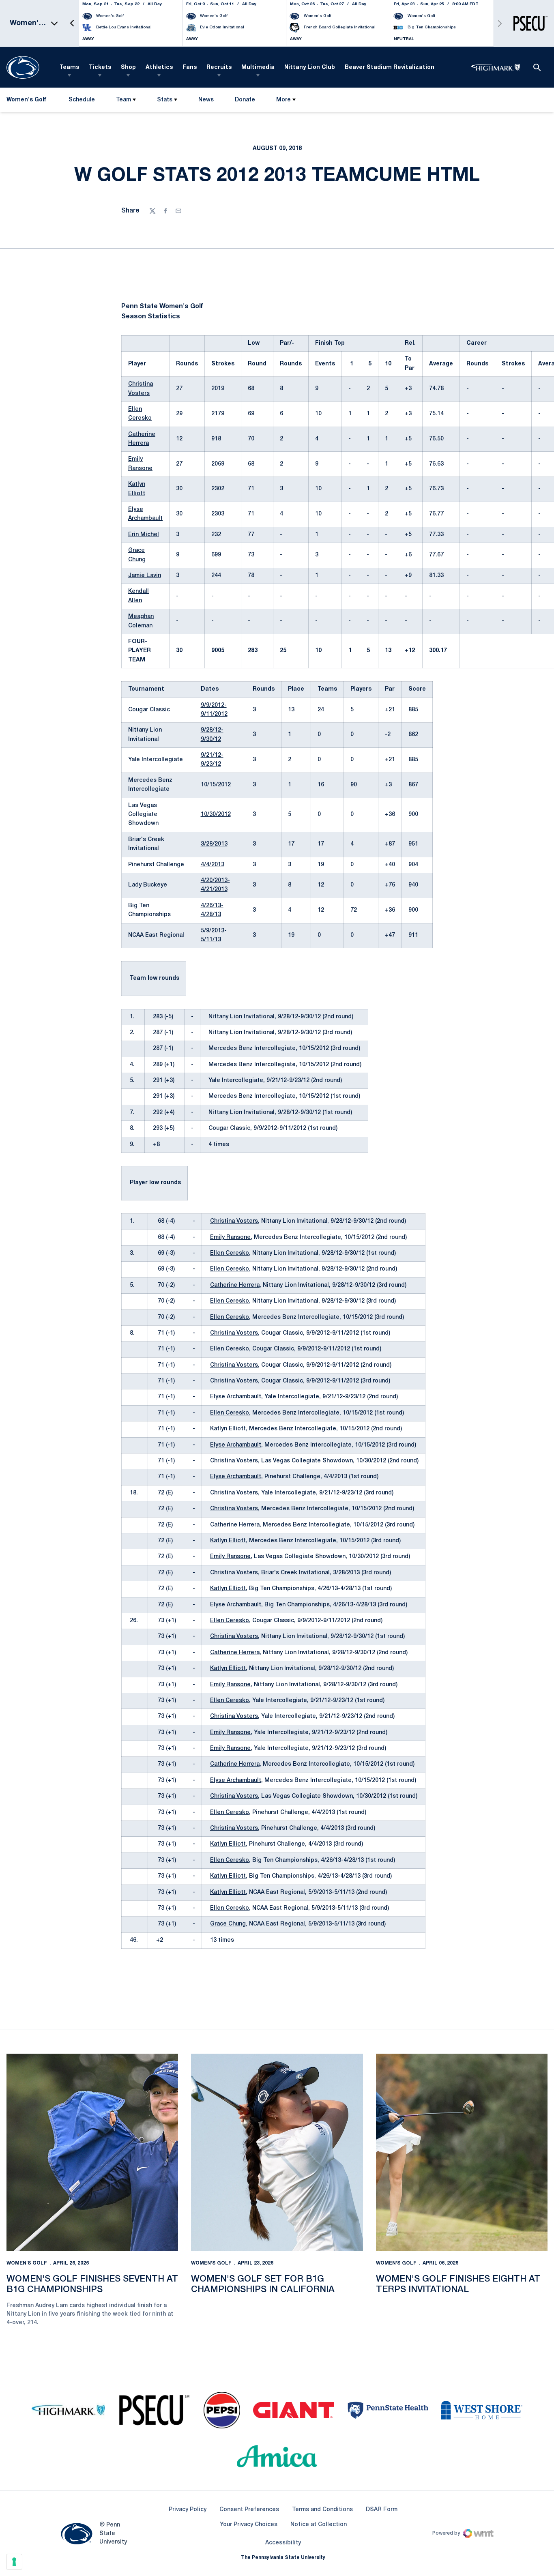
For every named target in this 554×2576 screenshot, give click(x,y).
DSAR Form (382, 2510)
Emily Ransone (230, 1238)
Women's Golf (27, 2263)
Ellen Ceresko (230, 1253)
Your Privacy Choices (249, 2525)
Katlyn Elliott (228, 1429)
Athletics (159, 68)
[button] (72, 23)
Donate (245, 102)
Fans (190, 68)
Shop (128, 68)
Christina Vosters (234, 1221)
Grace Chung (228, 1924)
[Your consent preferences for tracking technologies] (14, 2562)
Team (123, 100)
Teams (69, 68)
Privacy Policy (188, 2510)
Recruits (219, 68)
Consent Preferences (249, 2510)
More (283, 100)
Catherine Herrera (235, 1285)
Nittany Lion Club (310, 68)
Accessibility (283, 2543)
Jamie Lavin (145, 576)
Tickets (100, 68)
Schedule (82, 100)
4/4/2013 (213, 865)
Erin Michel (144, 535)
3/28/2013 (214, 844)
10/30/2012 (216, 815)
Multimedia (258, 68)
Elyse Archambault (236, 1397)
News (206, 100)
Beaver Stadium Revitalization (390, 68)
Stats (165, 100)
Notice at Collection (319, 2525)
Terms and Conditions (322, 2510)
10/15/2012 (216, 785)
